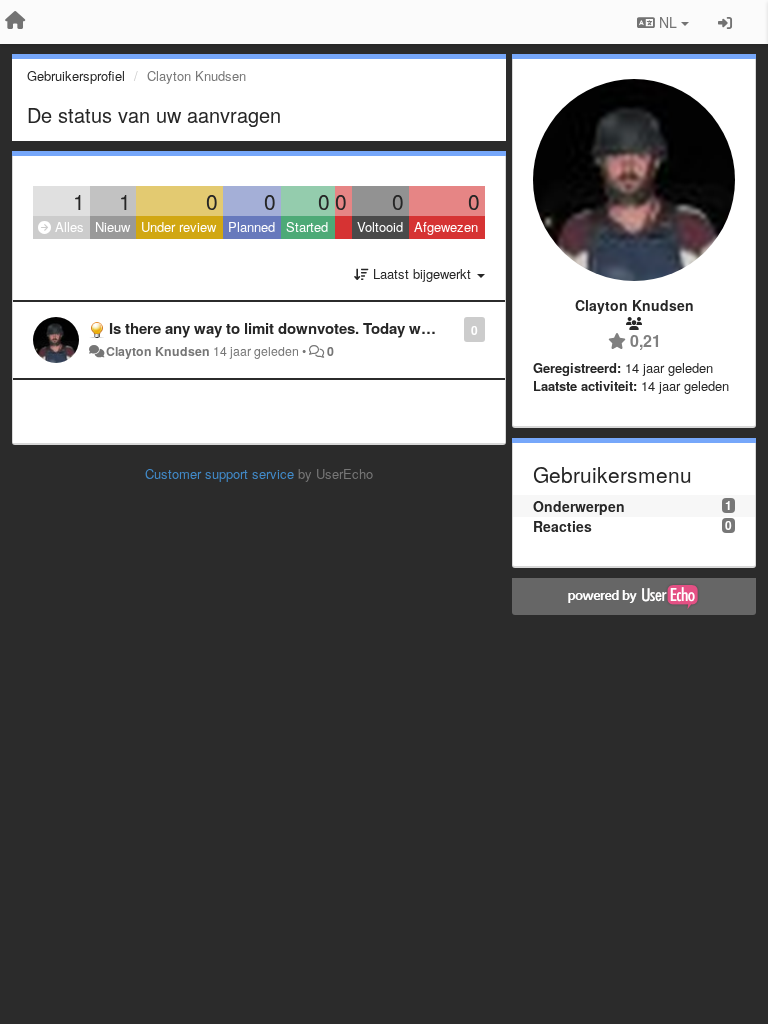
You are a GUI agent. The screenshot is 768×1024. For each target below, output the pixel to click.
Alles (67, 226)
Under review (178, 226)
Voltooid (380, 226)
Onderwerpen (579, 506)
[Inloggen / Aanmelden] (725, 22)
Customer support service (219, 473)
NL (668, 22)
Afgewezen (446, 226)
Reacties (562, 526)
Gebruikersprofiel (76, 75)
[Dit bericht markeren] (453, 328)
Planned (251, 226)
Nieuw (112, 226)
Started (307, 226)
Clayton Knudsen (158, 351)
